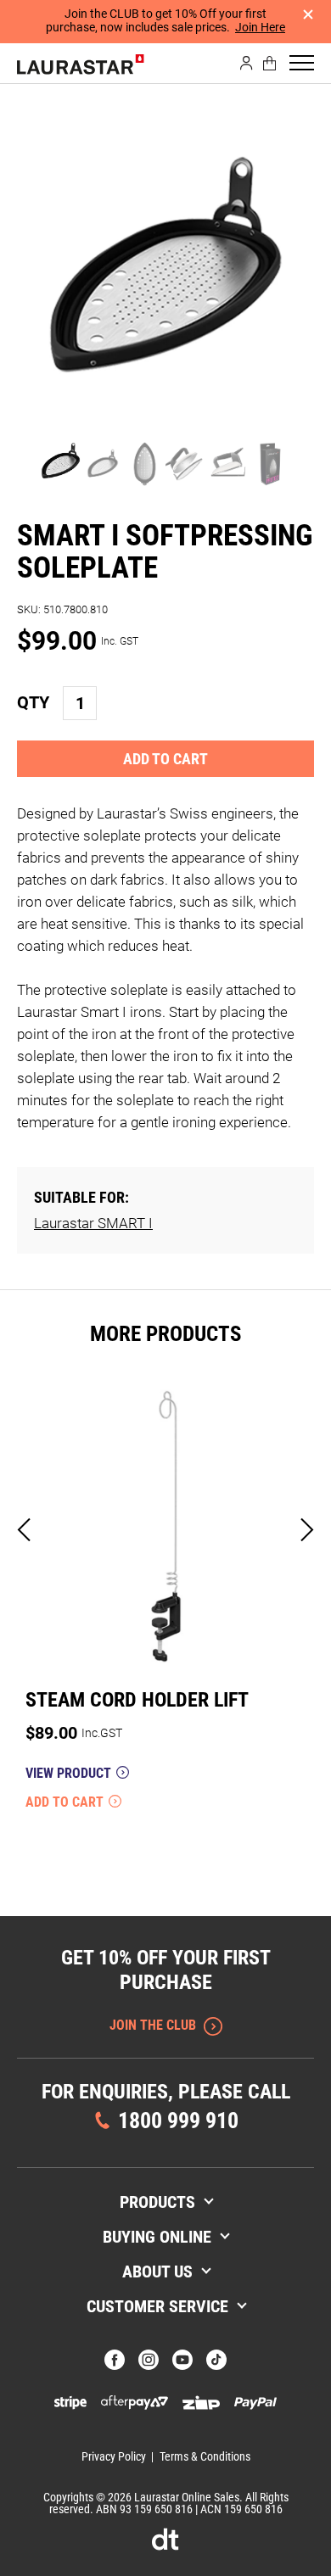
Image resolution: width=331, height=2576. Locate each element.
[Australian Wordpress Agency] (165, 2539)
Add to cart (165, 759)
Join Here (260, 27)
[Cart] (270, 63)
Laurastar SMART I (93, 1223)
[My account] (247, 63)
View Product (68, 1774)
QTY (33, 702)
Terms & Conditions (205, 2456)
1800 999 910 (178, 2121)
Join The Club (153, 2025)
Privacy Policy (114, 2456)
